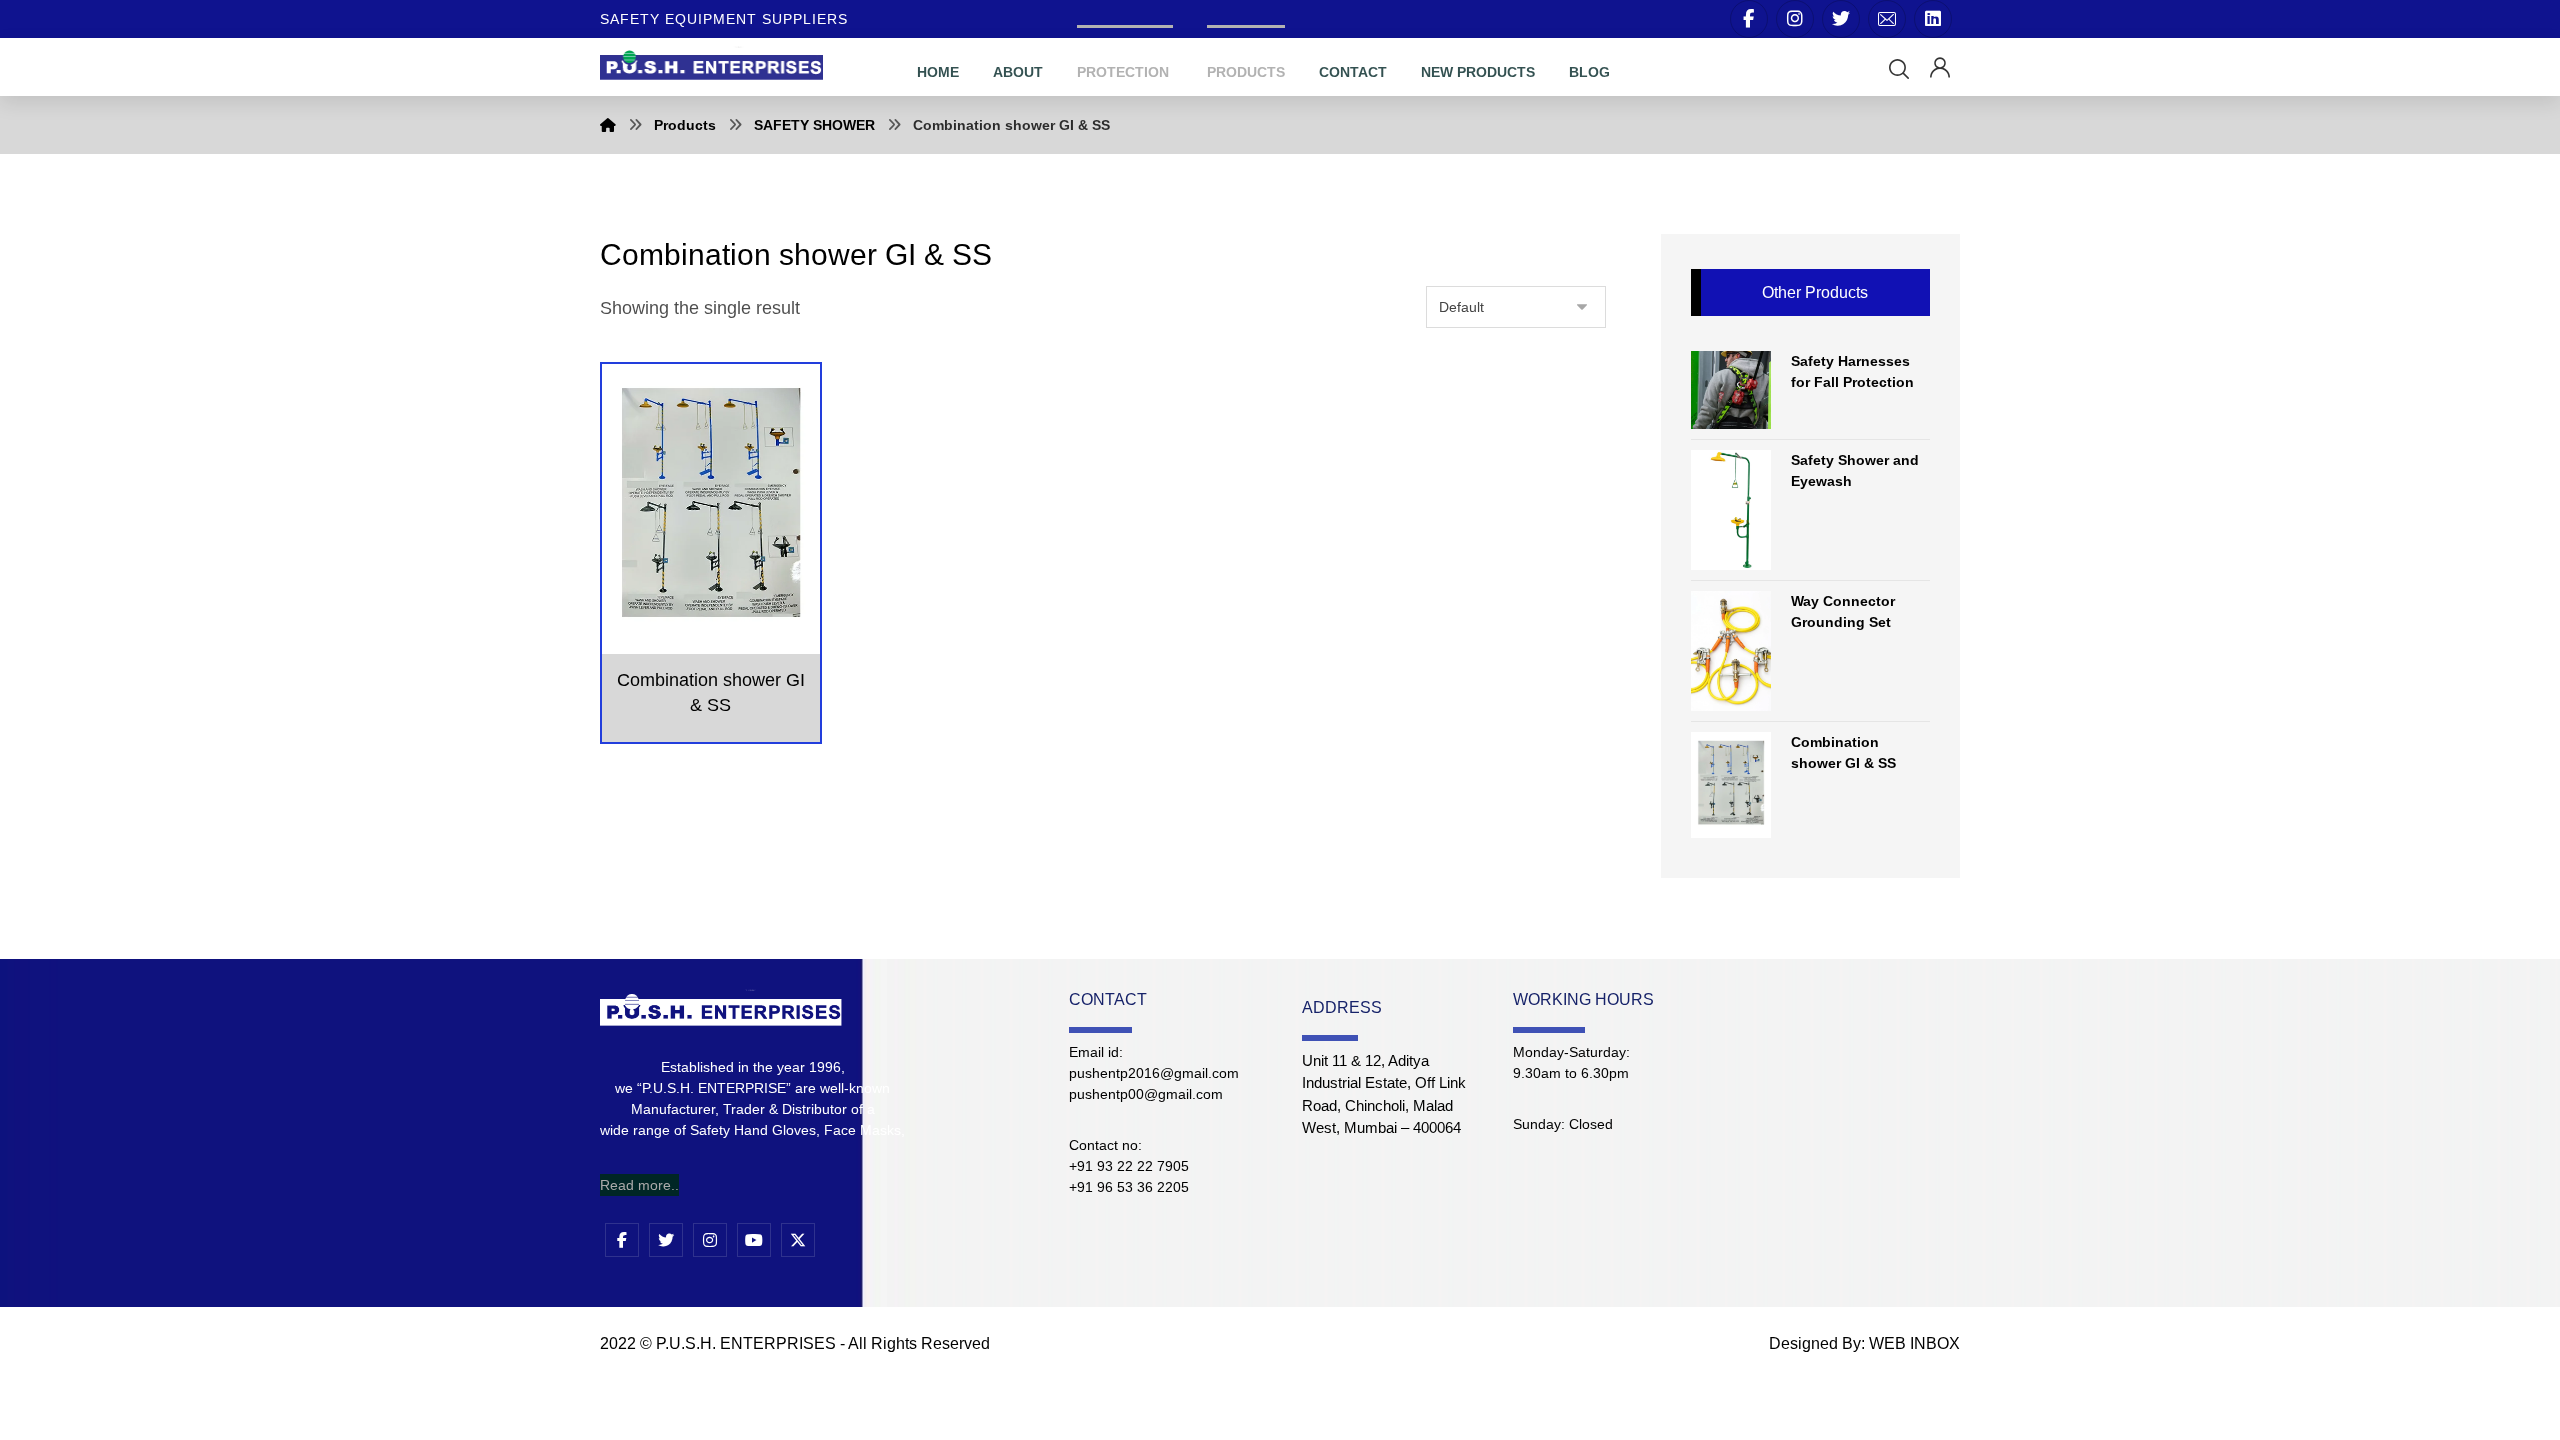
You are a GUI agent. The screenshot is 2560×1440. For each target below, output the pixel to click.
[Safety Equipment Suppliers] (711, 63)
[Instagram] (1795, 19)
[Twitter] (1841, 19)
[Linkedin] (1933, 19)
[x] (798, 1240)
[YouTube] (754, 1240)
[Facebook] (1749, 19)
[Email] (1887, 19)
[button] (1899, 69)
